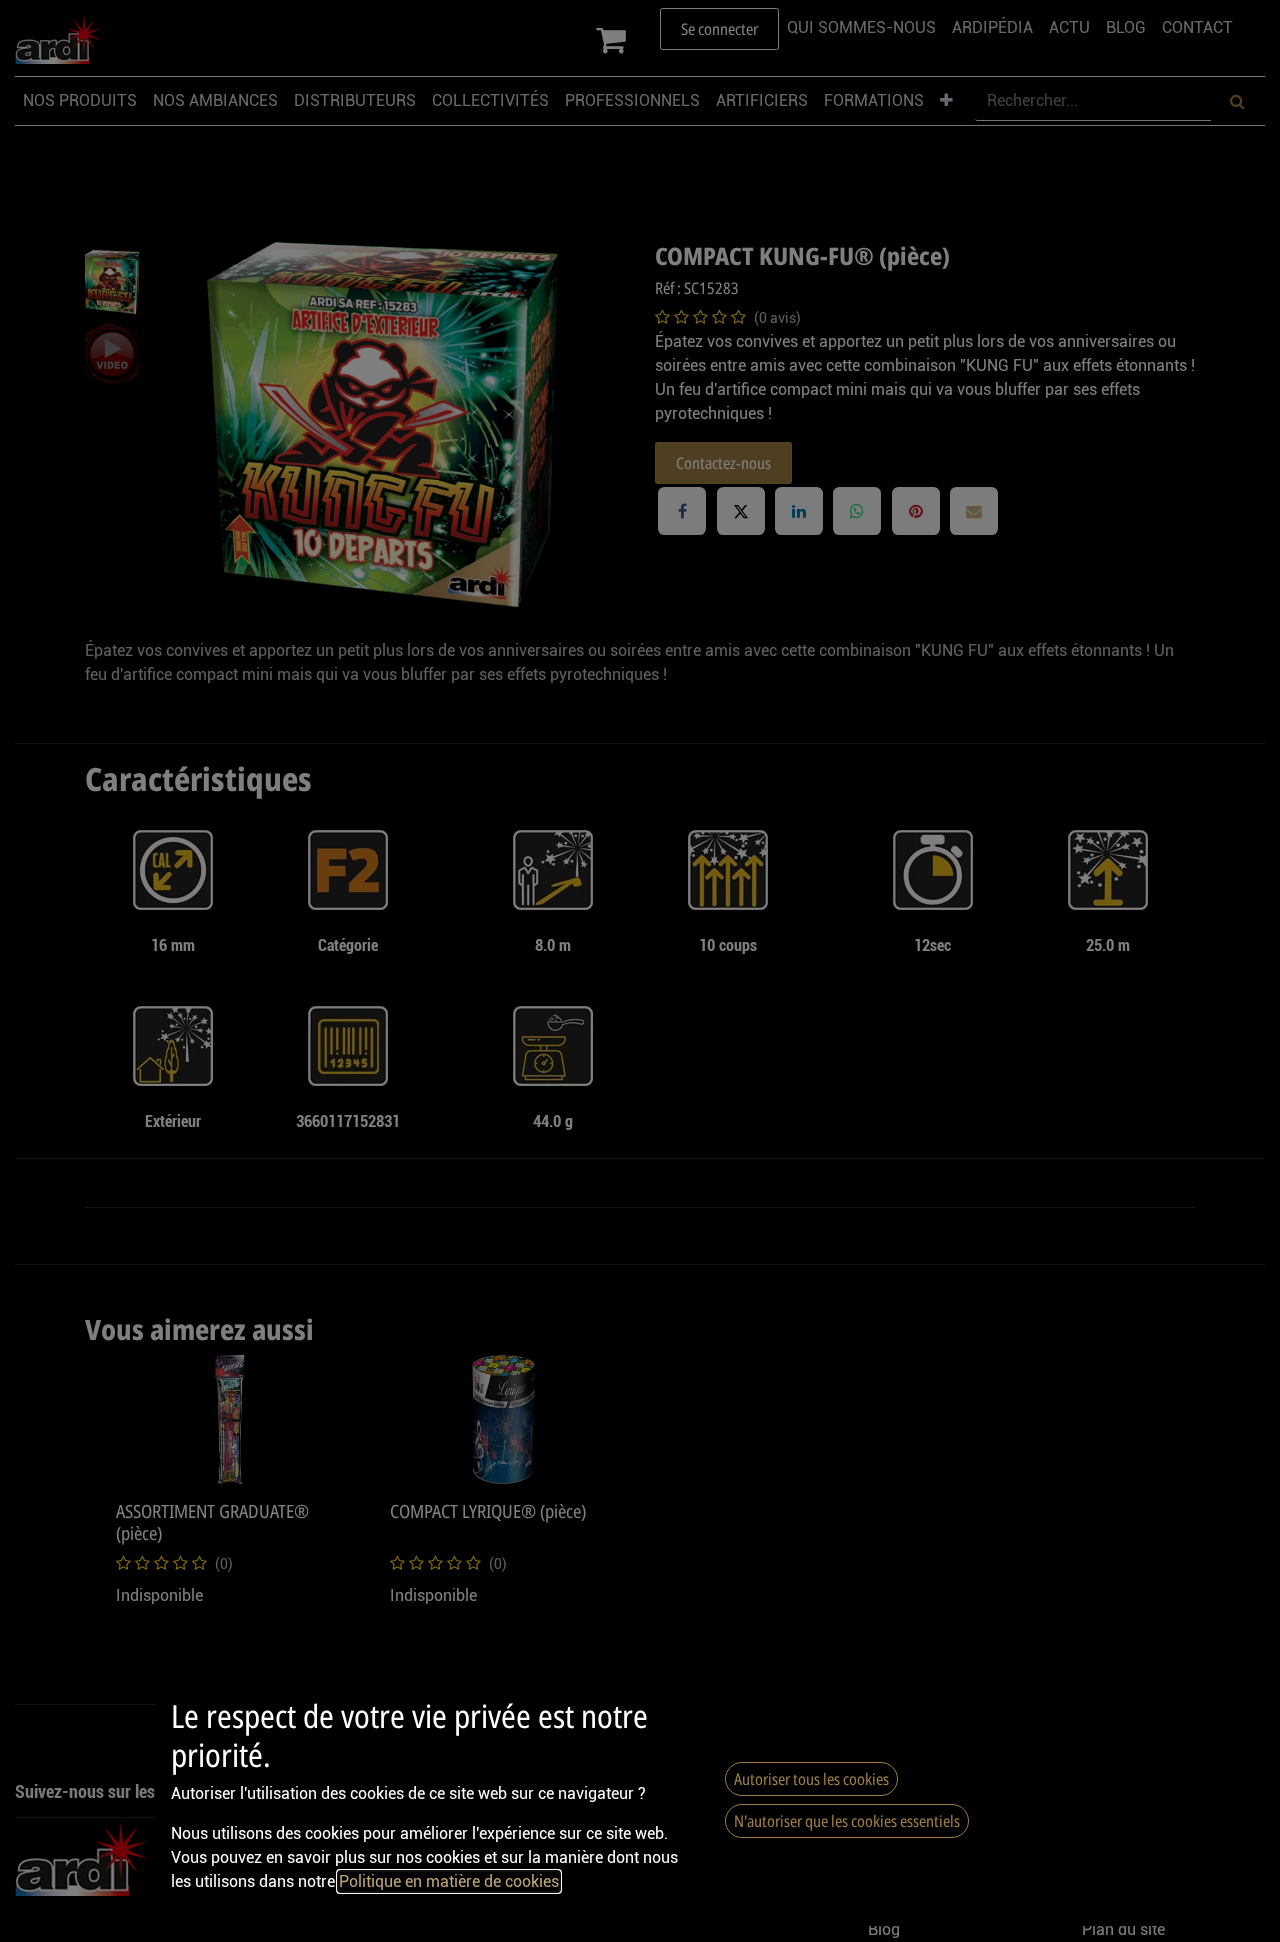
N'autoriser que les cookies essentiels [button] (847, 1821)
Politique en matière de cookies (449, 1881)
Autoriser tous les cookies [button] (811, 1779)
